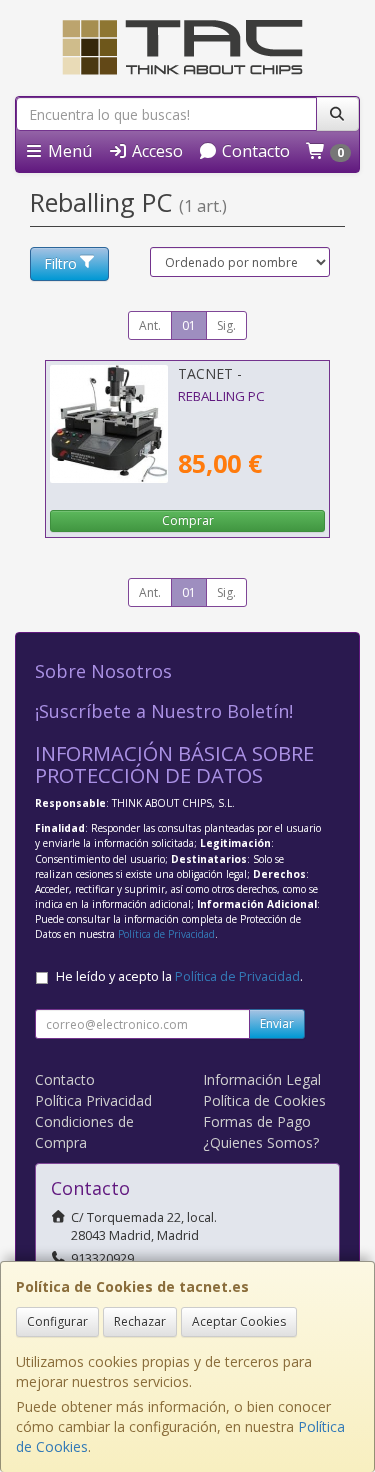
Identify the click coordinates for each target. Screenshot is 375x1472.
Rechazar (140, 1321)
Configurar (57, 1321)
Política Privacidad (93, 1100)
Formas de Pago (257, 1121)
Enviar (277, 1023)
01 (189, 325)
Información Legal (262, 1079)
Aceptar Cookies (239, 1321)
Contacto (254, 151)
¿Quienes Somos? (261, 1142)
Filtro (60, 263)
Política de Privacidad (166, 934)
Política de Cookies (264, 1100)
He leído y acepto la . (179, 976)
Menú (68, 151)
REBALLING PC (221, 396)
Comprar (188, 520)
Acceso (155, 151)
